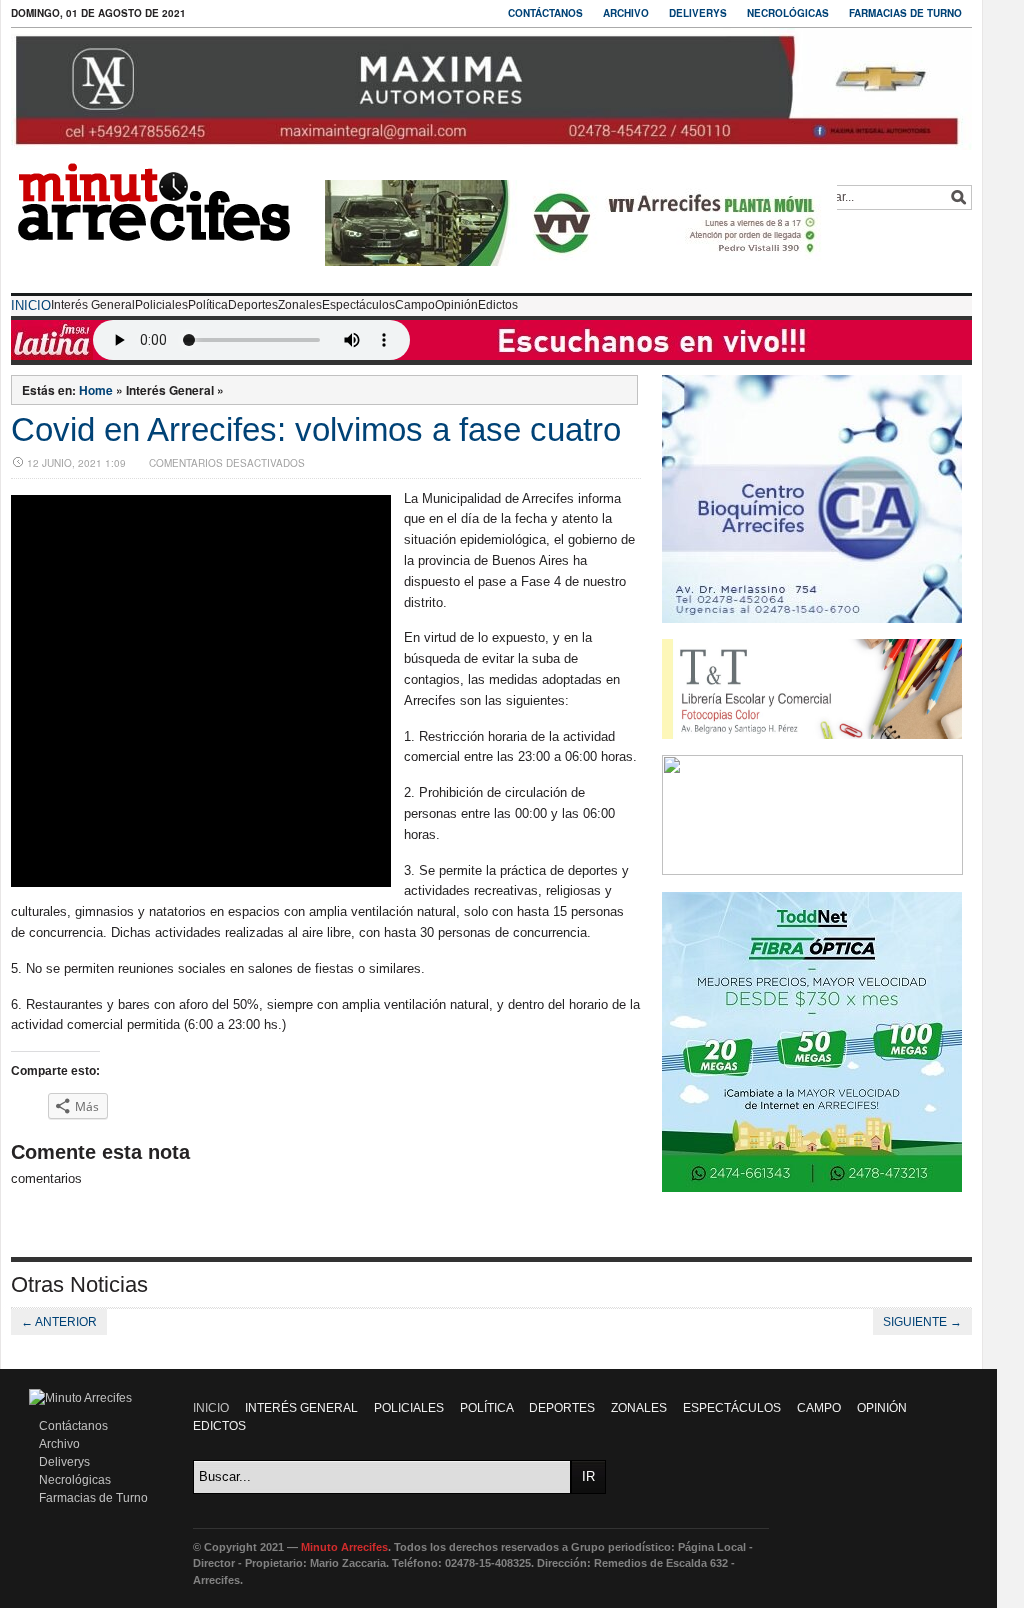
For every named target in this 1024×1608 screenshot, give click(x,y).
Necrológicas (788, 13)
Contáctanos (545, 13)
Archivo (626, 13)
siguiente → (922, 1322)
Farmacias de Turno (905, 13)
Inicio (31, 305)
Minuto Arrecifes (344, 1547)
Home (96, 390)
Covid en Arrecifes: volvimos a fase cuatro (316, 429)
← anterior (59, 1322)
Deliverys (698, 13)
